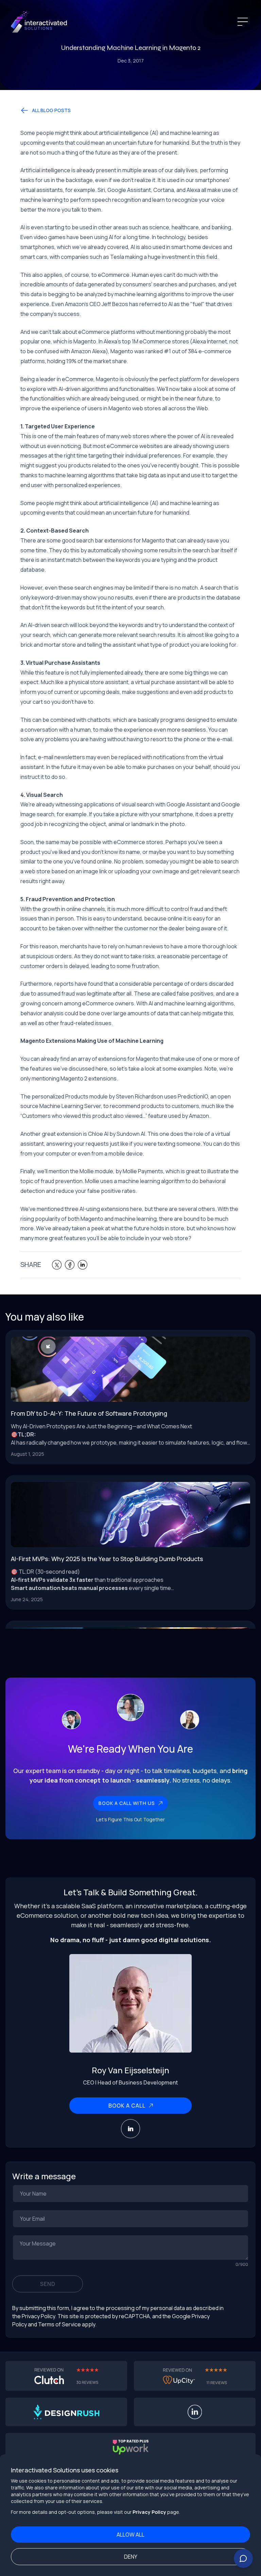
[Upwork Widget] (130, 2447)
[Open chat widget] (243, 2558)
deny (131, 2557)
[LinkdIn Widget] (195, 2412)
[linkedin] (130, 2129)
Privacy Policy (149, 2512)
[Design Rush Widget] (66, 2412)
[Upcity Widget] (195, 2376)
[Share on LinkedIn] (83, 1265)
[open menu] (243, 22)
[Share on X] (57, 1265)
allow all (130, 2535)
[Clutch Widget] (66, 2376)
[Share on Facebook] (70, 1265)
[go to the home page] (39, 22)
